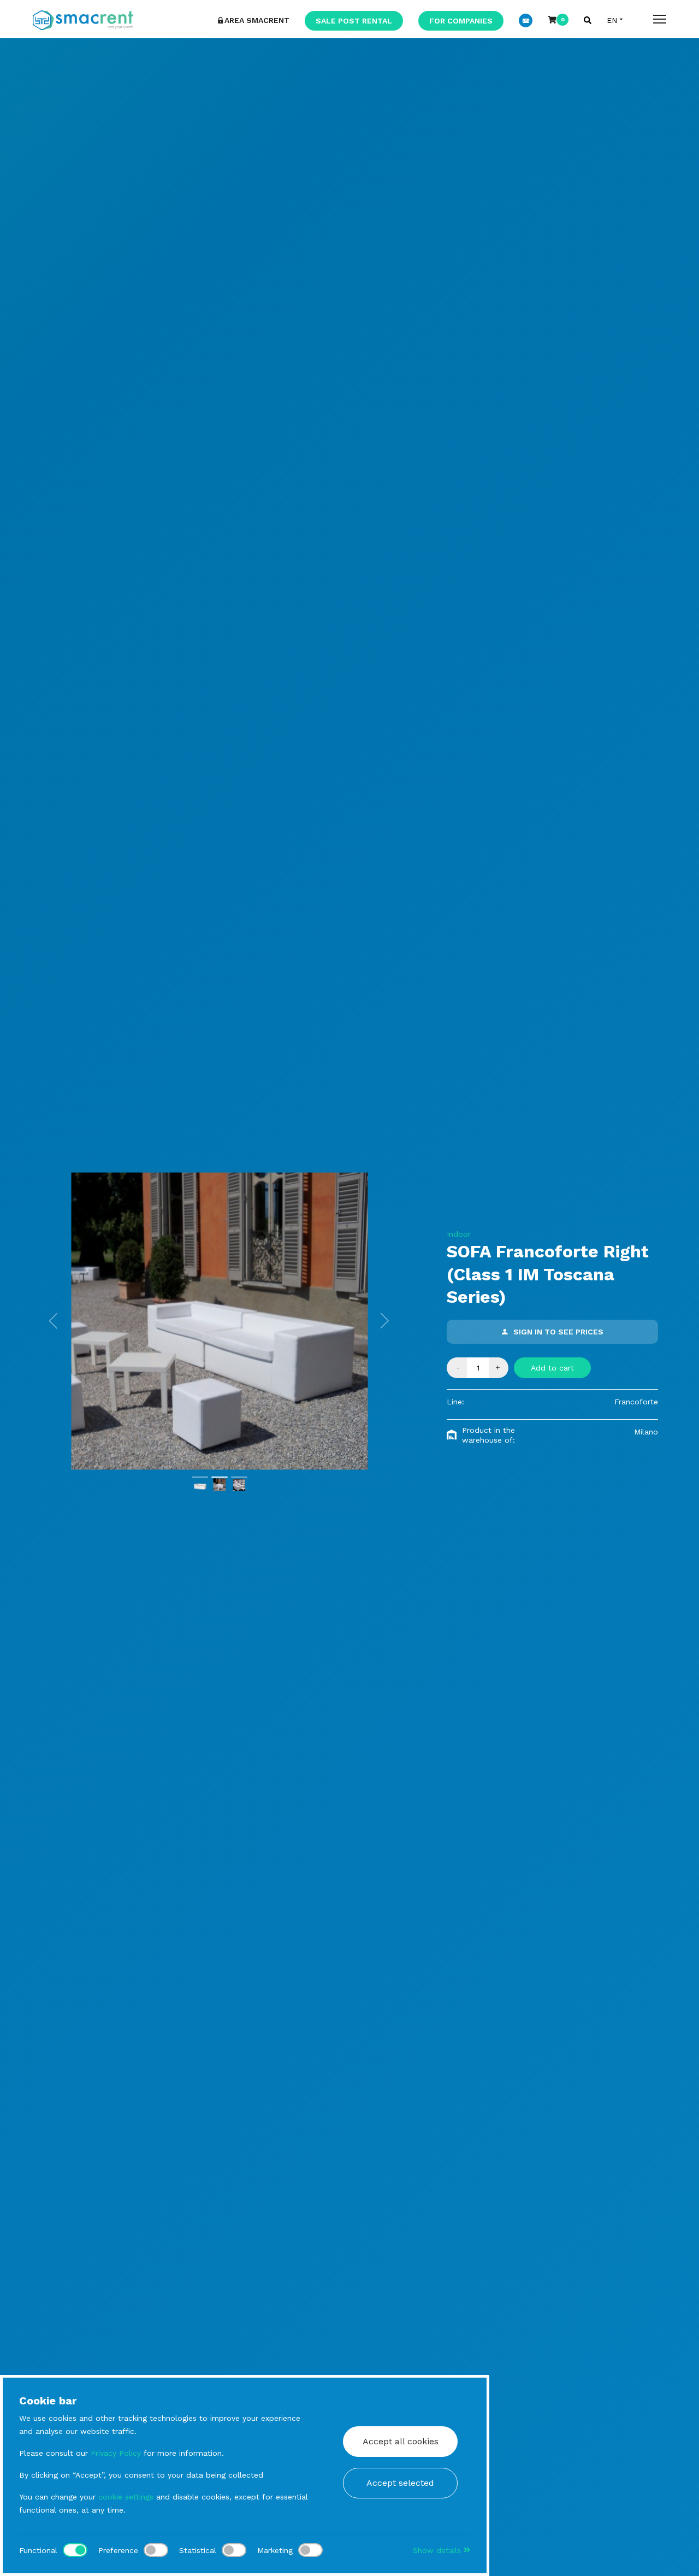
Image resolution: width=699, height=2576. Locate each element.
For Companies (461, 21)
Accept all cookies (401, 2441)
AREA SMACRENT (257, 20)
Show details (438, 2550)
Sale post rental (354, 21)
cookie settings (126, 2497)
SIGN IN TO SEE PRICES (558, 1332)
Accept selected (400, 2483)
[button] (54, 1321)
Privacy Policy (116, 2453)
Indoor (459, 1234)
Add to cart (552, 1368)
